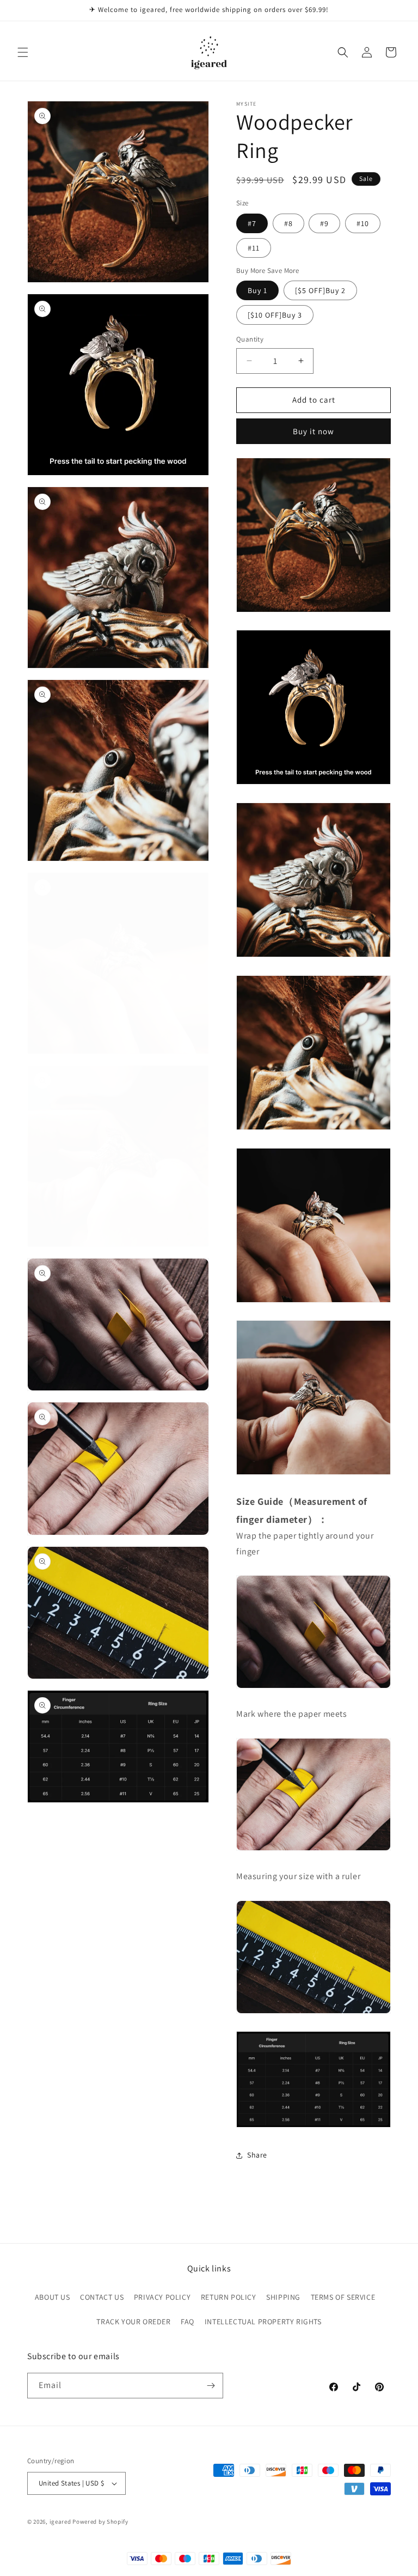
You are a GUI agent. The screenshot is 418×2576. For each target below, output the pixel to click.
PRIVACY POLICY (162, 2297)
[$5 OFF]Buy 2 (320, 290)
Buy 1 (257, 290)
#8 (288, 223)
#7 (252, 223)
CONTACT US (102, 2297)
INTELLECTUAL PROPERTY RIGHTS (263, 2322)
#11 (254, 248)
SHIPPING (283, 2297)
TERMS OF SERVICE (343, 2297)
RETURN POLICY (229, 2297)
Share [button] (257, 2155)
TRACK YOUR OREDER (133, 2322)
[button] (23, 52)
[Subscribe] (211, 2386)
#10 (363, 223)
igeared (60, 2522)
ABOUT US (53, 2297)
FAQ (188, 2322)
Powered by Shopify (100, 2522)
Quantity (250, 339)
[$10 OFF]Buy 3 (275, 315)
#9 (324, 223)
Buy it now (313, 431)
